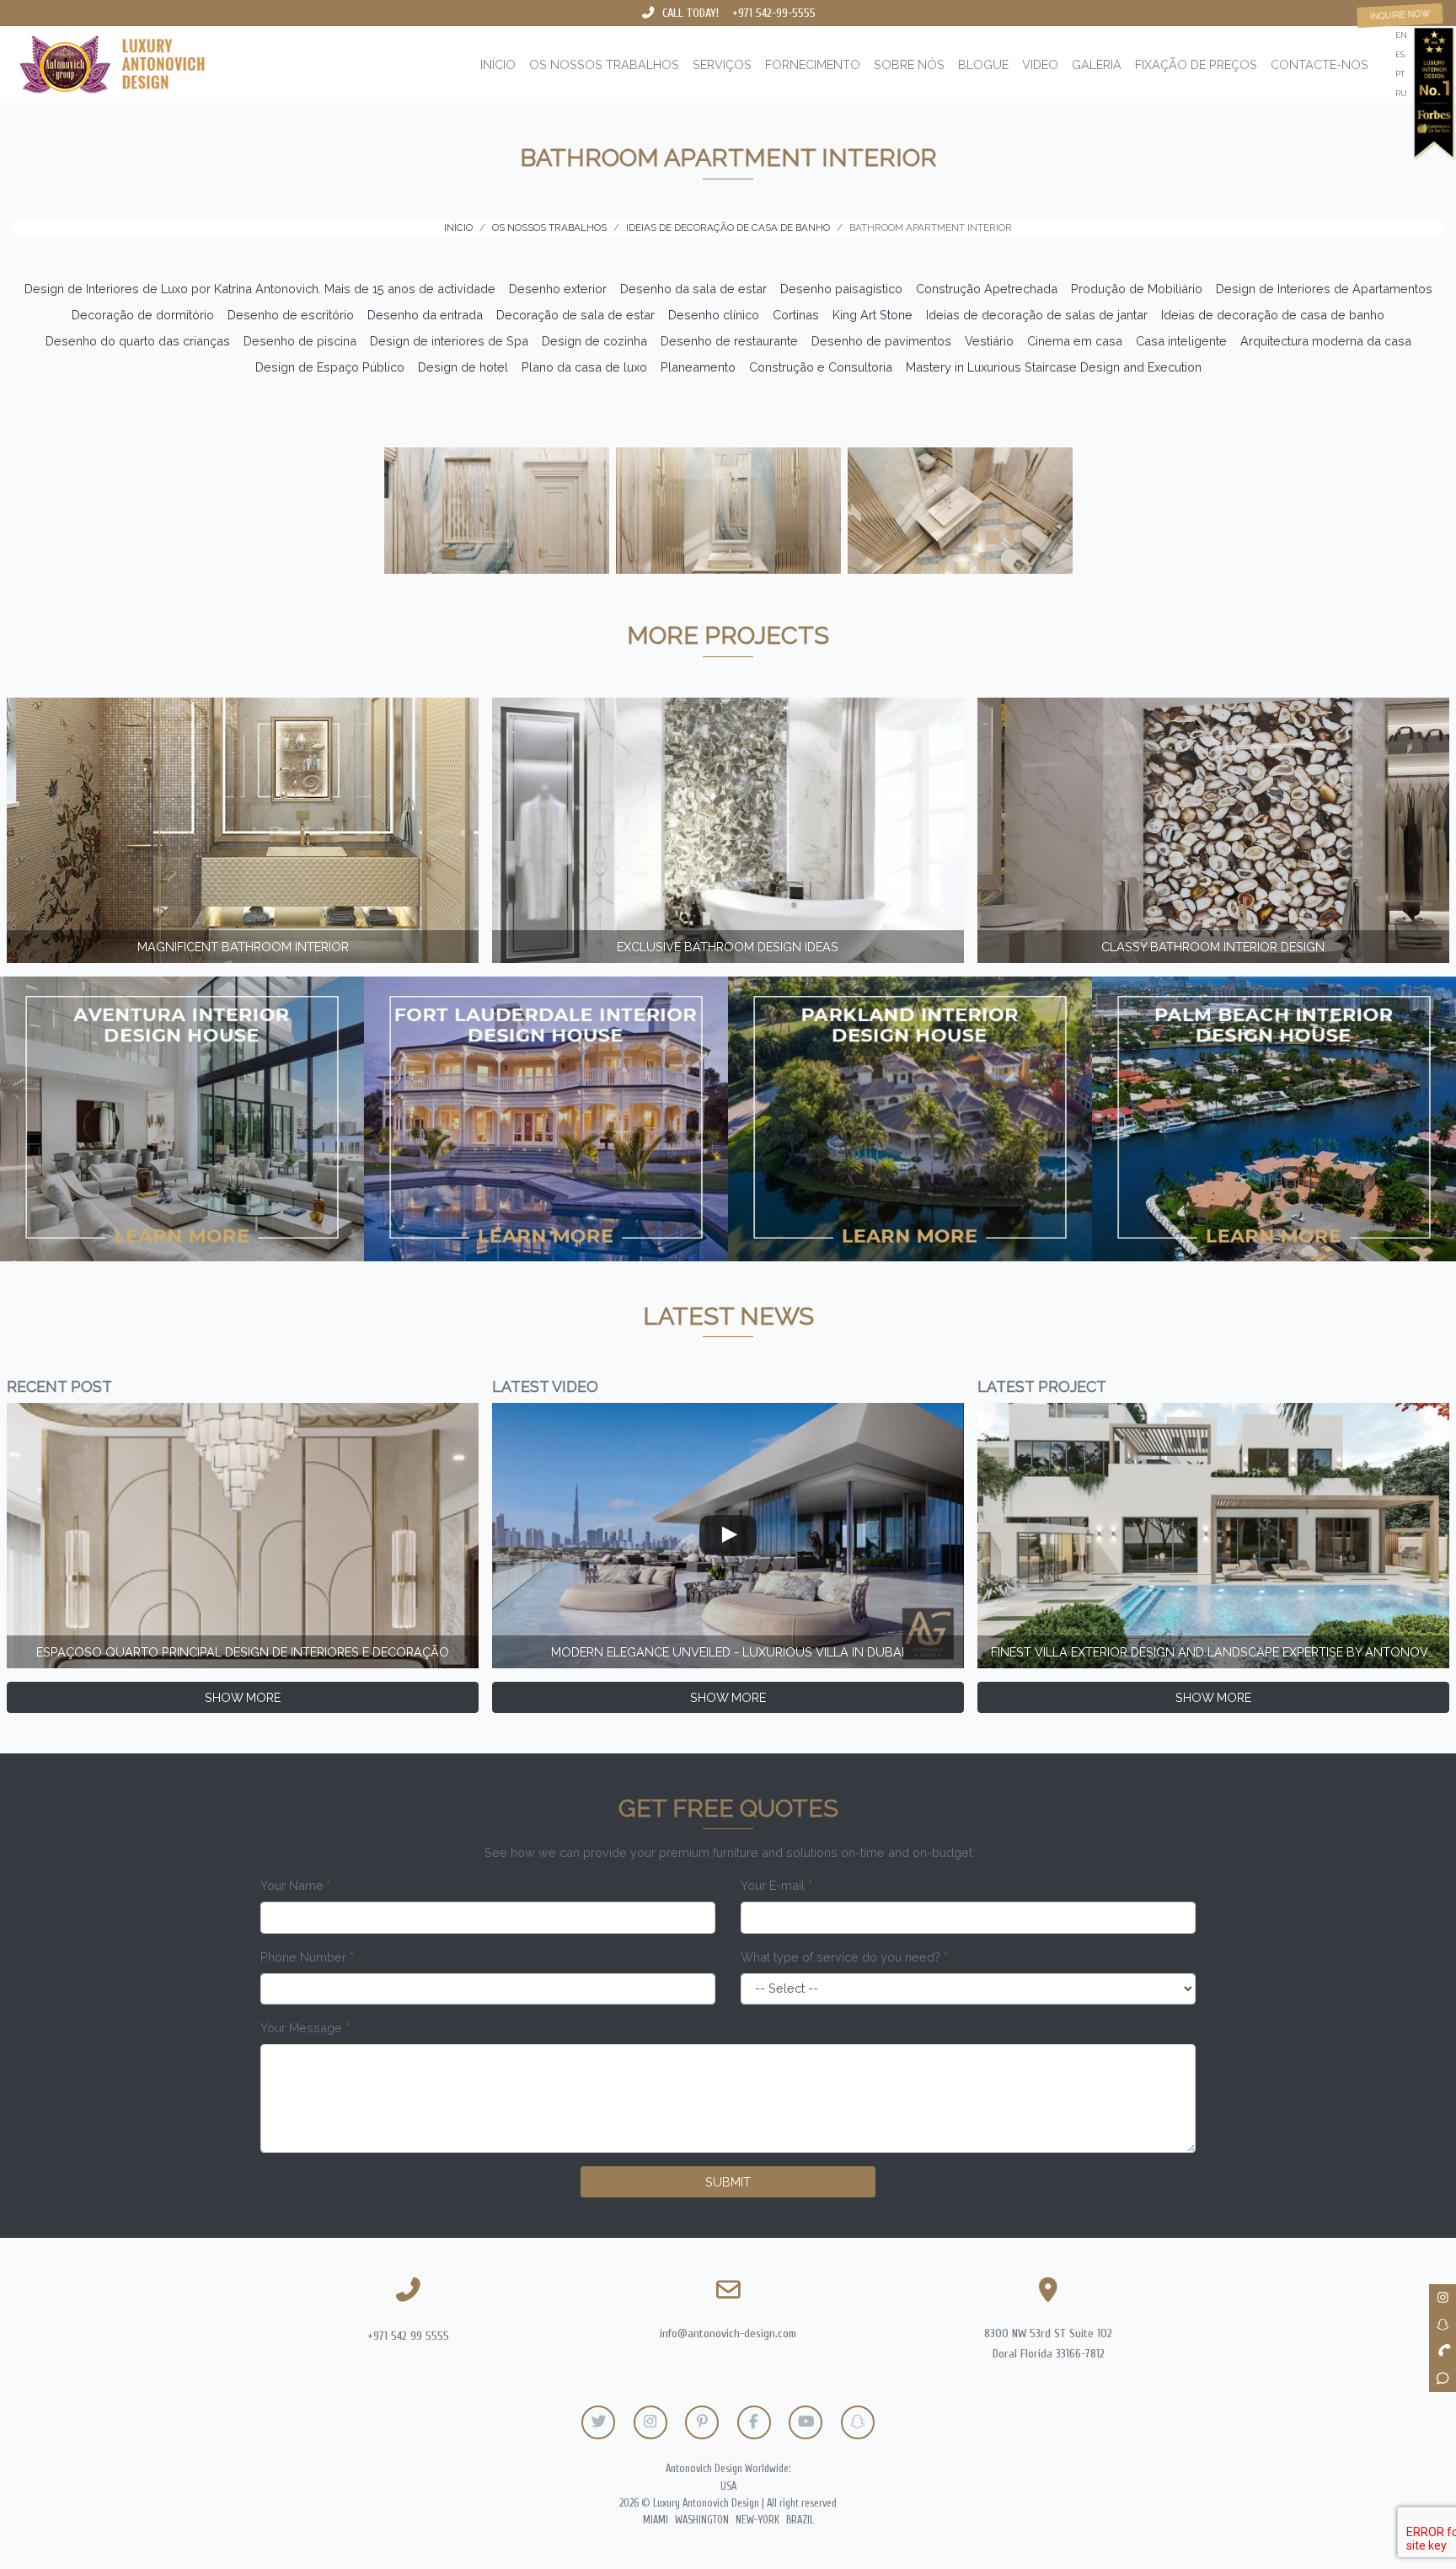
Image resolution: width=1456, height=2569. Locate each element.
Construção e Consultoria (821, 367)
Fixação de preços (1196, 64)
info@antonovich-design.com (728, 2334)
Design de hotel (463, 367)
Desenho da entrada (425, 315)
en (1401, 35)
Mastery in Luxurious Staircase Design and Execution (1054, 367)
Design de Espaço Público (330, 367)
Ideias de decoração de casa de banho (1273, 315)
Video (1040, 64)
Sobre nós (909, 64)
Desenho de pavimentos (881, 341)
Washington (702, 2520)
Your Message (305, 2028)
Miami (656, 2520)
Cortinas (796, 315)
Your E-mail (776, 1885)
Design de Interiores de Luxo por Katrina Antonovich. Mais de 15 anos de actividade (260, 289)
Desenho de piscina (300, 341)
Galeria (1097, 64)
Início (498, 64)
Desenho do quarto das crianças (138, 341)
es (1400, 54)
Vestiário (989, 341)
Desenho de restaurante (729, 341)
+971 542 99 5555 (408, 2336)
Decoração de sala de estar (575, 315)
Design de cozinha (594, 341)
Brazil (800, 2520)
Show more (243, 1697)
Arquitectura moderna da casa (1326, 341)
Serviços (722, 64)
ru (1401, 93)
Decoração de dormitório (143, 315)
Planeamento (698, 367)
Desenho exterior (558, 289)
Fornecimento (813, 64)
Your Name (296, 1885)
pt (1400, 74)
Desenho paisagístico (841, 289)
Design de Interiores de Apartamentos (1324, 289)
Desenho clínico (714, 315)
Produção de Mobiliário (1137, 289)
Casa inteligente (1181, 341)
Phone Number (307, 1957)
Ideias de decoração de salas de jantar (1037, 315)
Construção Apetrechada (987, 289)
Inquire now (1400, 15)
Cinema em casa (1075, 341)
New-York (757, 2520)
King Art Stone (873, 315)
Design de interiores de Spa (449, 341)
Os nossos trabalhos (604, 64)
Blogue (983, 64)
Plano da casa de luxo (584, 367)
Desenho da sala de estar (693, 289)
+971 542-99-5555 (774, 13)
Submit (728, 2182)
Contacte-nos (1319, 64)
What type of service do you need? (844, 1957)
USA (728, 2486)
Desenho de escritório (291, 315)
